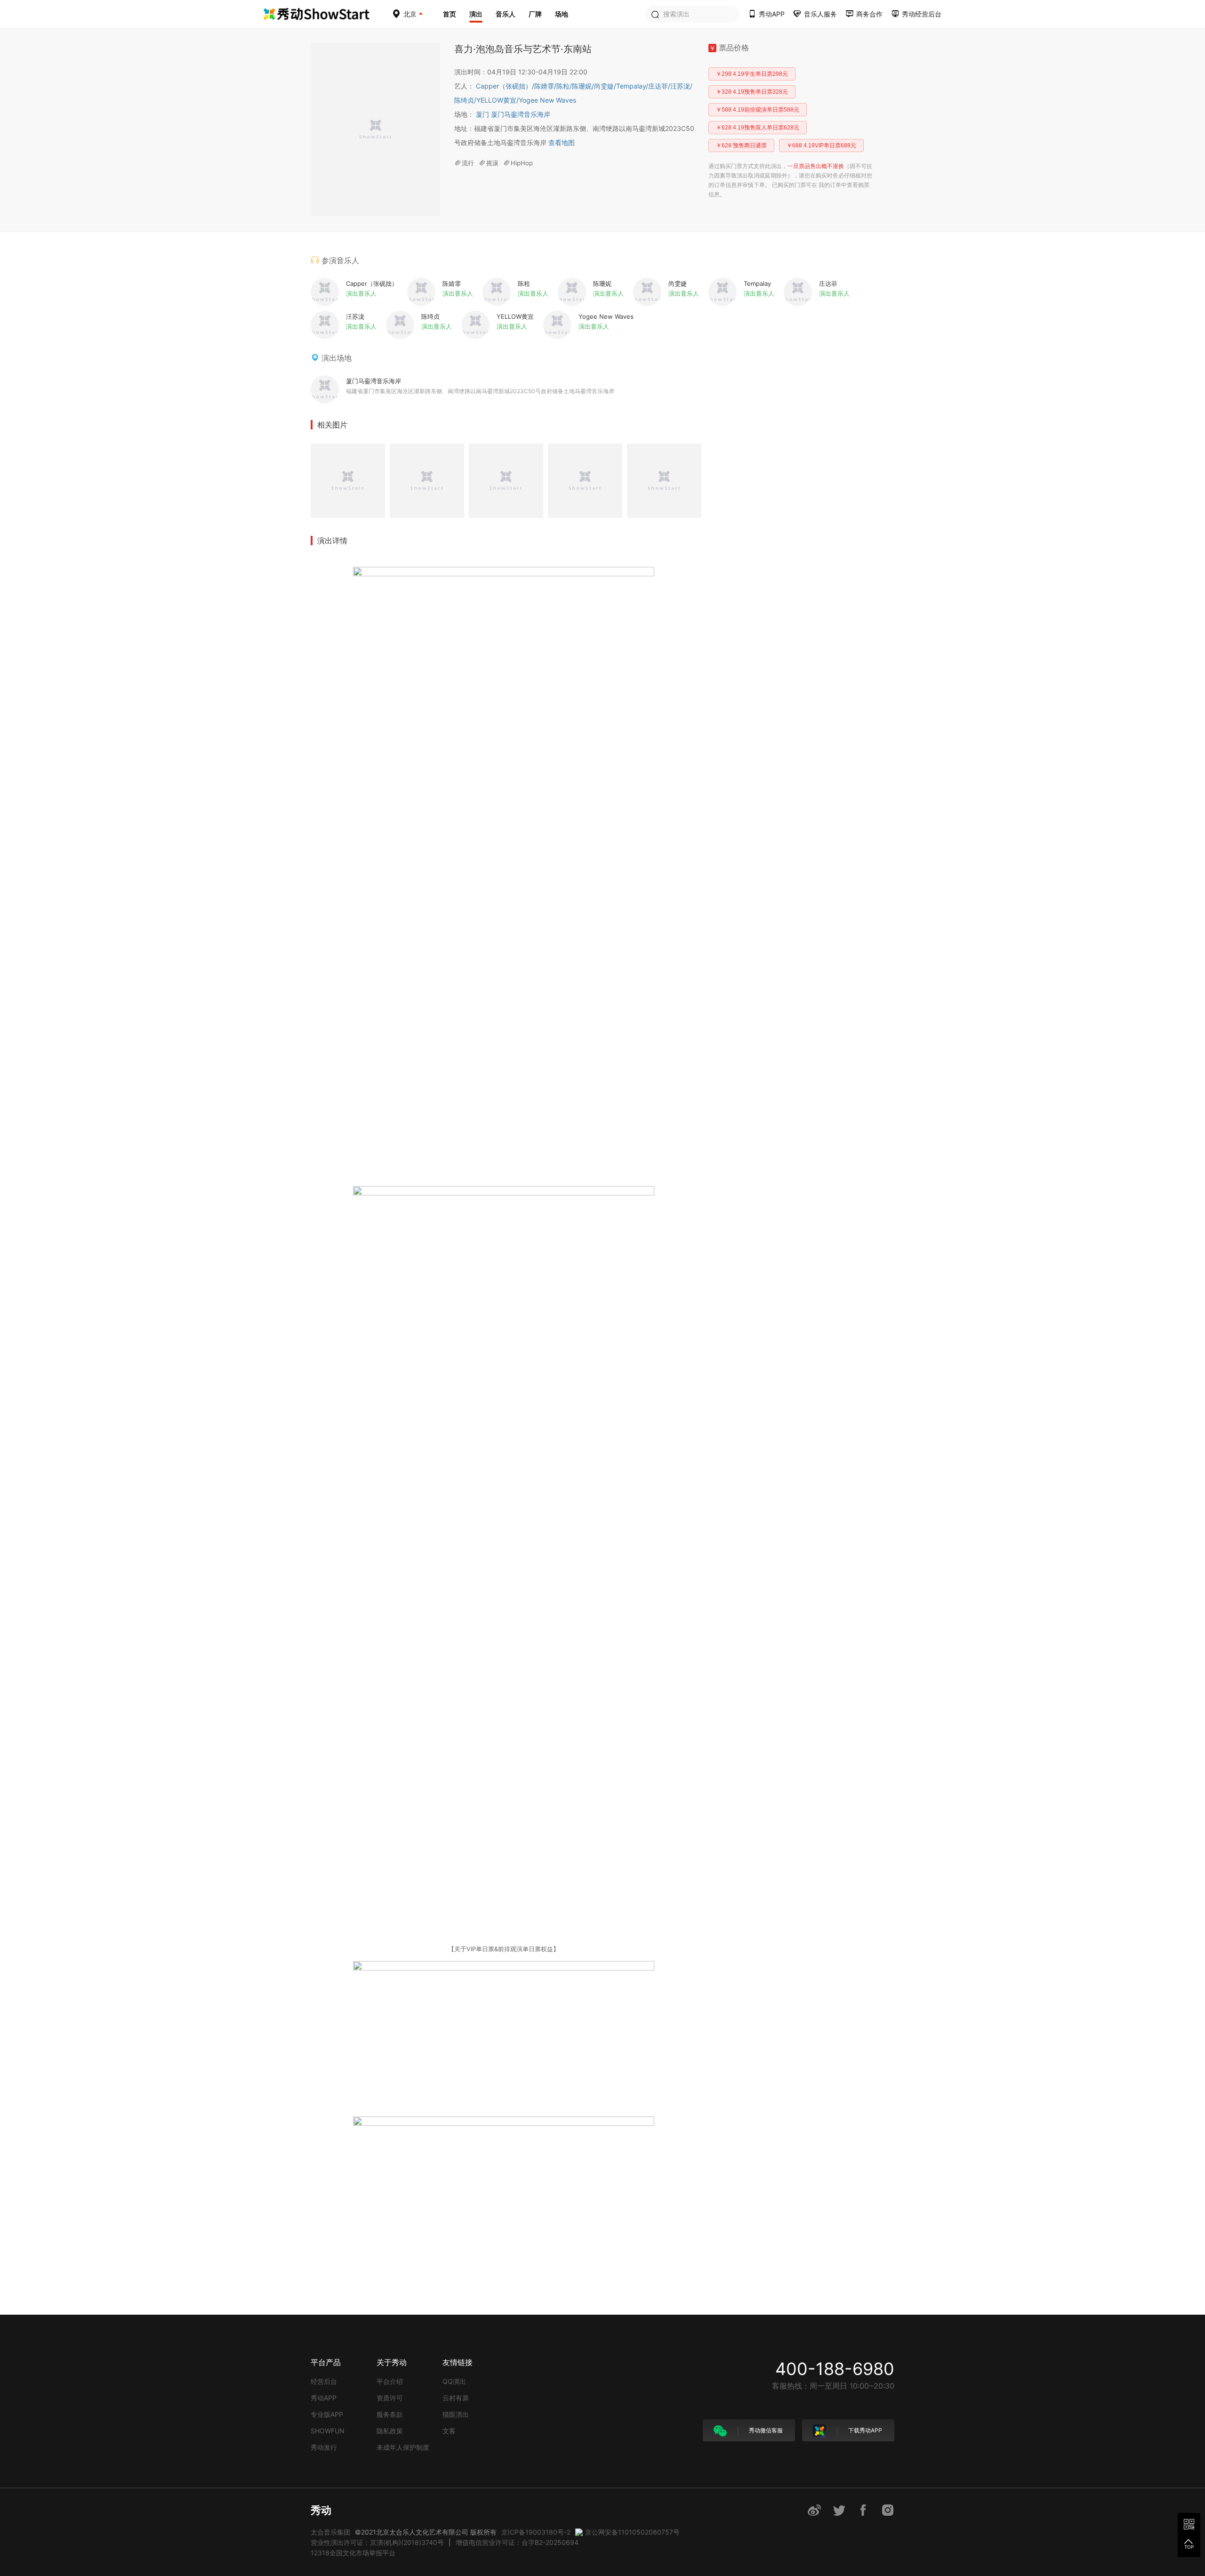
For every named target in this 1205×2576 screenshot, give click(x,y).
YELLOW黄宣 (498, 100)
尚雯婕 (605, 86)
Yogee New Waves (547, 100)
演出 (476, 14)
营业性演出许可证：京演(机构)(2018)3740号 (377, 2542)
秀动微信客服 (765, 2430)
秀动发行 (324, 2447)
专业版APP (327, 2414)
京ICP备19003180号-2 (536, 2532)
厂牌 (535, 14)
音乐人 (506, 14)
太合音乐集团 (330, 2532)
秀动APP (324, 2398)
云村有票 (456, 2398)
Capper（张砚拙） (505, 86)
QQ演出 (454, 2381)
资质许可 (390, 2398)
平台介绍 (390, 2381)
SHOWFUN (328, 2431)
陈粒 (564, 86)
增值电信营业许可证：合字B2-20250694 (517, 2542)
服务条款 (390, 2414)
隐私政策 (390, 2431)
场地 (562, 14)
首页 (450, 14)
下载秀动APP (864, 2430)
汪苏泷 (681, 86)
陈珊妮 (583, 86)
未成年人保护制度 (403, 2447)
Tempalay (632, 86)
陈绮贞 (465, 100)
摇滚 (492, 163)
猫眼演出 (456, 2414)
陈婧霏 (545, 86)
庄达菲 (659, 86)
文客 (449, 2431)
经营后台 (324, 2381)
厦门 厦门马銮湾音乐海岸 (513, 114)
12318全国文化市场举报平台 (353, 2553)
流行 (468, 163)
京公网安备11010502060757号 (632, 2532)
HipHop (522, 163)
